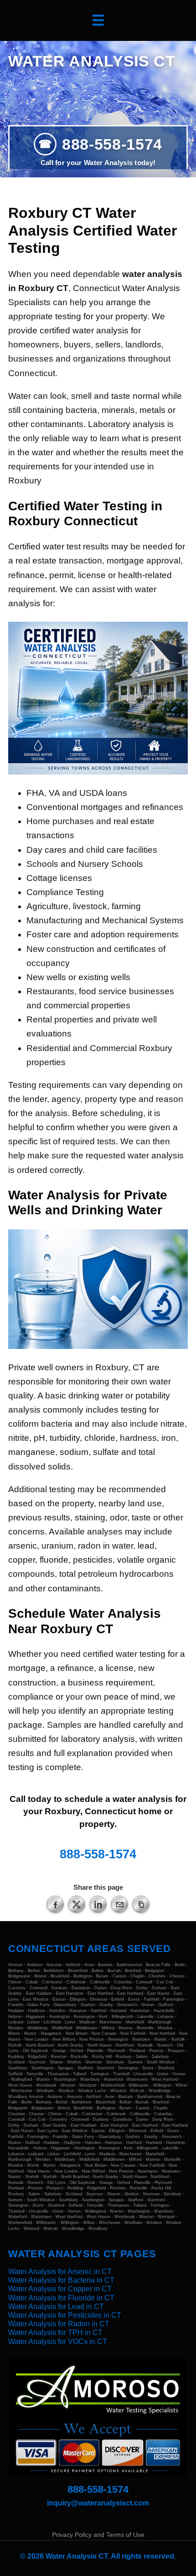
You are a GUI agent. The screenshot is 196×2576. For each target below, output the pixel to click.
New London (36, 2039)
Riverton (59, 2057)
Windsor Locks (92, 2091)
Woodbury (18, 2097)
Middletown (87, 2028)
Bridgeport (155, 1971)
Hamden (57, 2011)
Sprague (66, 2068)
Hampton (78, 2011)
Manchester (111, 2022)
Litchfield (52, 2022)
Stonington (128, 2068)
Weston (68, 2085)
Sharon (56, 2062)
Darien (101, 1988)
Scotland (16, 2062)
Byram (102, 1976)
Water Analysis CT (92, 61)
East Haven (158, 1993)
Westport (88, 2085)
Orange (59, 2051)
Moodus (165, 2028)
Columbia (123, 1982)
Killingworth (122, 2017)
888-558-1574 (112, 144)
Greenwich (127, 2005)
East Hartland (130, 1993)
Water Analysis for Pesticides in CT (65, 2315)
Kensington (84, 2017)
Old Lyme (57, 2183)
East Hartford (100, 1993)
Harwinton (140, 2011)
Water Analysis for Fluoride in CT (61, 2298)
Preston (156, 2051)
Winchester (22, 2091)
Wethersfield (113, 2085)
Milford (108, 2028)
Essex (134, 1999)
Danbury (59, 1988)
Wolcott (137, 2091)
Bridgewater (19, 1976)
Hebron (15, 2017)
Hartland (118, 2011)
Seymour (37, 2062)
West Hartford (165, 2079)
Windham (45, 2091)
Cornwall (144, 1982)
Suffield (15, 2074)
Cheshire (157, 1976)
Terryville (35, 2074)
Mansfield (135, 2022)
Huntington (59, 2017)
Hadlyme (37, 2011)
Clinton (15, 1982)
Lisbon (34, 2022)
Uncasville (143, 2074)
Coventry (17, 1988)
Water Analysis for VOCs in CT (58, 2342)
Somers (135, 2062)
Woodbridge (160, 2091)
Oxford (77, 2051)
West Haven (20, 2085)
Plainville (95, 2051)
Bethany (16, 1971)
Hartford (98, 2011)
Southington (43, 2068)
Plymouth (116, 2051)
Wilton (181, 2085)
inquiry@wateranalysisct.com (98, 2503)
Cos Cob (165, 1982)
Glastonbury (65, 2005)
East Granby (55, 2125)
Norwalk (145, 2045)
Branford (133, 1971)
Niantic (161, 2039)
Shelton (74, 2062)
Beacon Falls (158, 1965)
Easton (59, 1999)
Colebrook (76, 1982)
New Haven (40, 2171)
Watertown (137, 2079)
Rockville (79, 2057)
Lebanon (166, 2017)
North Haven (100, 2045)
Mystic (31, 2033)
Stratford (166, 2068)
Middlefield (62, 2028)
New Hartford (162, 2033)
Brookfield (60, 1976)
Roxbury (124, 2057)
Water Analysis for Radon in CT (59, 2324)
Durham (159, 1988)
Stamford (105, 2068)
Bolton (98, 1971)
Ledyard (16, 2022)
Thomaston (58, 2074)
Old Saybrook (36, 2051)
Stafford (85, 2068)
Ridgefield (37, 2057)
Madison (87, 2022)
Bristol (41, 1976)
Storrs (148, 2068)
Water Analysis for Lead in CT (56, 2307)
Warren (43, 2079)
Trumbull (121, 2074)
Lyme (70, 2022)
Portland (137, 2051)
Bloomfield (78, 1971)
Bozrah (114, 1971)
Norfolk (178, 2039)
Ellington (78, 1999)
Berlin (180, 1965)
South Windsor (161, 2062)
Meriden (16, 2028)
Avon (89, 1965)
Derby (142, 1988)
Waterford (113, 2079)
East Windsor (36, 1999)
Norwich (165, 2045)
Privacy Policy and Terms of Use (98, 2535)
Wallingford (21, 2079)
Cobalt (32, 1982)
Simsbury (115, 2062)
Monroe (126, 2028)
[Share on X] (77, 1904)
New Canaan (104, 2033)
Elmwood (98, 1999)
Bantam (105, 1965)
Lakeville (145, 2017)
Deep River (121, 1988)
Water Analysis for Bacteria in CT (61, 2280)
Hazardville (164, 2011)
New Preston (92, 2039)
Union (163, 2074)
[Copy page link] (141, 1904)
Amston (15, 1965)
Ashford (73, 1965)
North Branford (40, 2045)
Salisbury (160, 2057)
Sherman (94, 2062)
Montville (145, 2028)
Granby (106, 2005)
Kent (103, 2017)
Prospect (176, 2051)
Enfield (118, 1999)
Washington (65, 2079)
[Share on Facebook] (55, 1904)
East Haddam (39, 1993)
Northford (125, 2045)
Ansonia (54, 1965)
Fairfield (152, 1999)
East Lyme (48, 2131)
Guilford (165, 2005)
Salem (142, 2057)
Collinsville (100, 1982)
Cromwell (39, 1988)
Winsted (118, 2091)
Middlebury (38, 2028)
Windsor (66, 2091)
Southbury (18, 2068)
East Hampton (70, 1993)
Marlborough (160, 2022)
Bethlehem (54, 1971)
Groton (148, 2005)
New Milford (64, 2039)
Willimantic (139, 2085)
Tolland (80, 2074)
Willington (162, 2085)
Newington (118, 2039)
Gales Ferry (39, 2005)
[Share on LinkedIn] (98, 1904)
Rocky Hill (102, 2057)
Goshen (88, 2005)
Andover (35, 1965)
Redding (16, 2057)
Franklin (16, 2005)
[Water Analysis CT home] (98, 2418)
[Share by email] (119, 1904)
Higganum (36, 2017)
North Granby (71, 2045)
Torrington (100, 2074)
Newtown (141, 2039)
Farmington (174, 1999)
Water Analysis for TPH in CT (55, 2332)
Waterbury (90, 2079)
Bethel (34, 1971)
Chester (177, 1976)
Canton (119, 1976)
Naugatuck (51, 2033)
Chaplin (137, 1976)
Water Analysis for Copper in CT (60, 2289)
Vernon (179, 2074)
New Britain (77, 2033)
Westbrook (46, 2085)
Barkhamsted (129, 1965)
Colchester (52, 1982)
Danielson (81, 1988)
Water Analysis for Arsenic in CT (60, 2272)
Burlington (83, 1976)
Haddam (16, 2011)
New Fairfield (133, 2033)
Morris (14, 2033)
